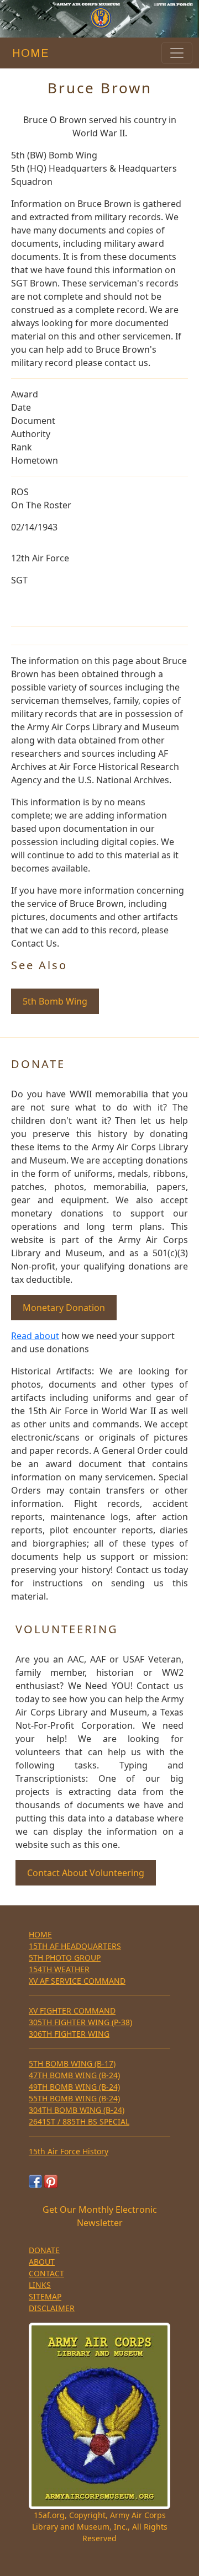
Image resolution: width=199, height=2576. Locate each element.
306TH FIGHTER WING (69, 2034)
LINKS (40, 2285)
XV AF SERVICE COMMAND (77, 1981)
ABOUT (42, 2262)
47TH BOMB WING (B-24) (74, 2075)
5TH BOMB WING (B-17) (72, 2064)
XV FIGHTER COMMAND (72, 2011)
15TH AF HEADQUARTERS (75, 1946)
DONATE (44, 2250)
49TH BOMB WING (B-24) (74, 2087)
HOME (28, 53)
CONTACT (46, 2273)
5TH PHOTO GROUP (65, 1958)
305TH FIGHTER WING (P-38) (80, 2022)
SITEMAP (45, 2296)
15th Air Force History (69, 2151)
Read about (35, 1336)
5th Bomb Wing (55, 1001)
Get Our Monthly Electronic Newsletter (100, 2216)
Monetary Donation (64, 1308)
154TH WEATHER (59, 1969)
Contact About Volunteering (86, 1873)
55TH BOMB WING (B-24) (74, 2098)
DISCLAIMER (52, 2308)
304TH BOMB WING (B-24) (77, 2110)
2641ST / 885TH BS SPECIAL (79, 2121)
